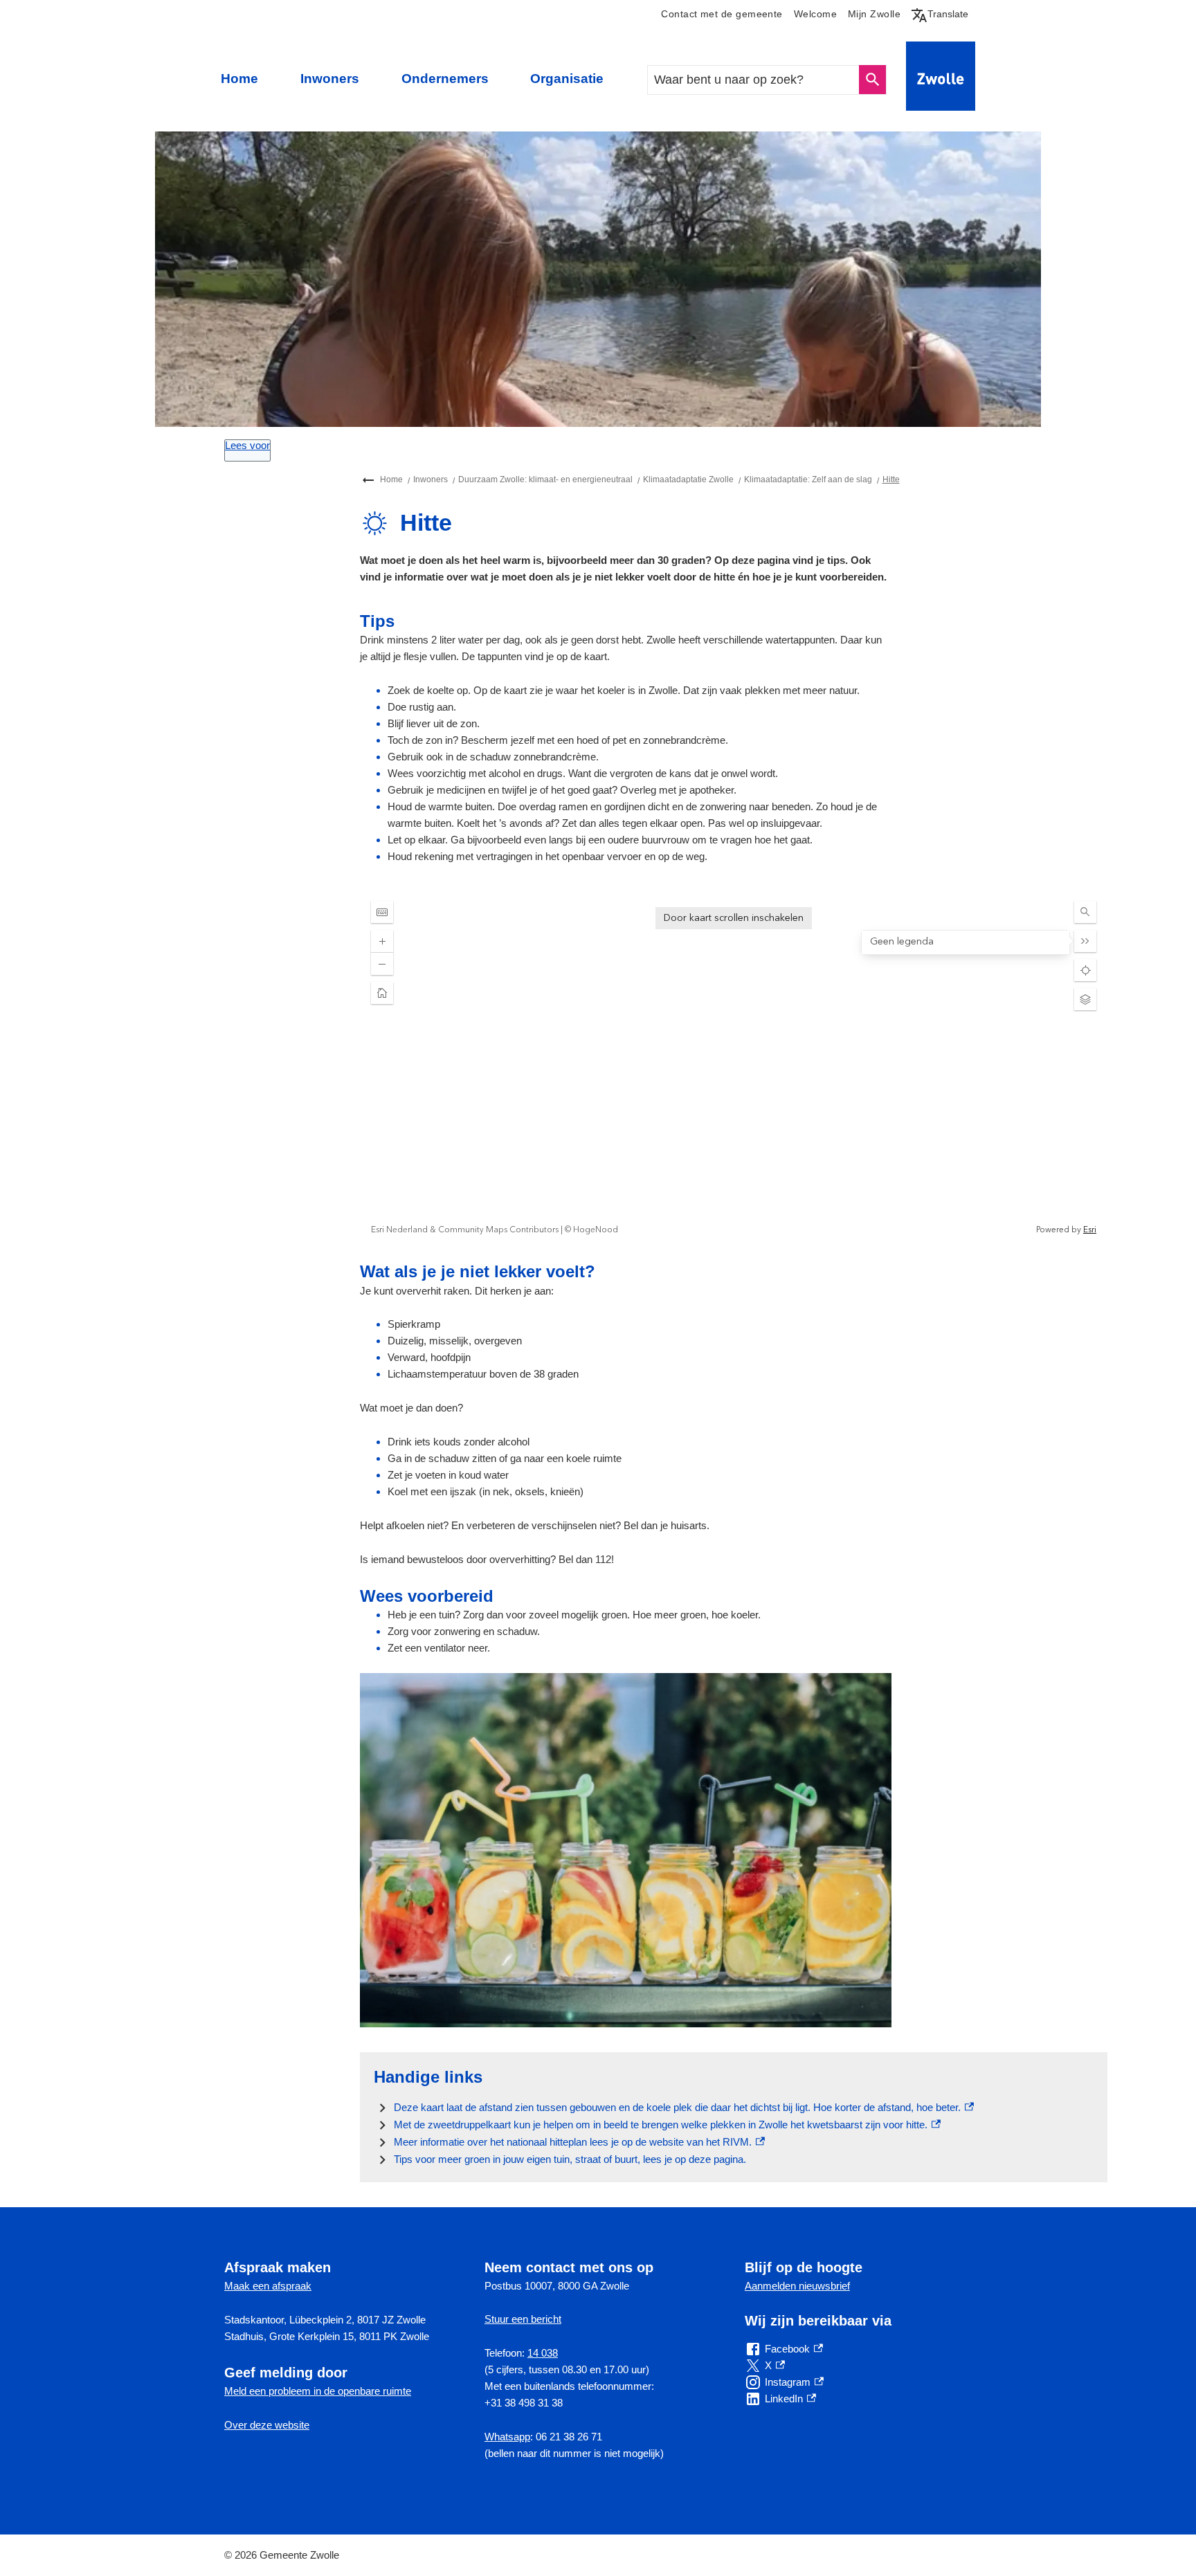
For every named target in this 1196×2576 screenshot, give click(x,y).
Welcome (815, 14)
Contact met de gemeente (722, 14)
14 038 (543, 2353)
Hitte (891, 479)
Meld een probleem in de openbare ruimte (318, 2391)
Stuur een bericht (523, 2319)
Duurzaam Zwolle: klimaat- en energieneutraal (545, 479)
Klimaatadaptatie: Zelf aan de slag (808, 479)
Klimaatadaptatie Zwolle (688, 479)
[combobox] (754, 80)
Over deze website (267, 2425)
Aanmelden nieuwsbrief (797, 2286)
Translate (943, 14)
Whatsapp (507, 2437)
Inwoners (330, 79)
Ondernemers (445, 79)
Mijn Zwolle (874, 14)
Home (239, 79)
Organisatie (567, 79)
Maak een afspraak (268, 2286)
